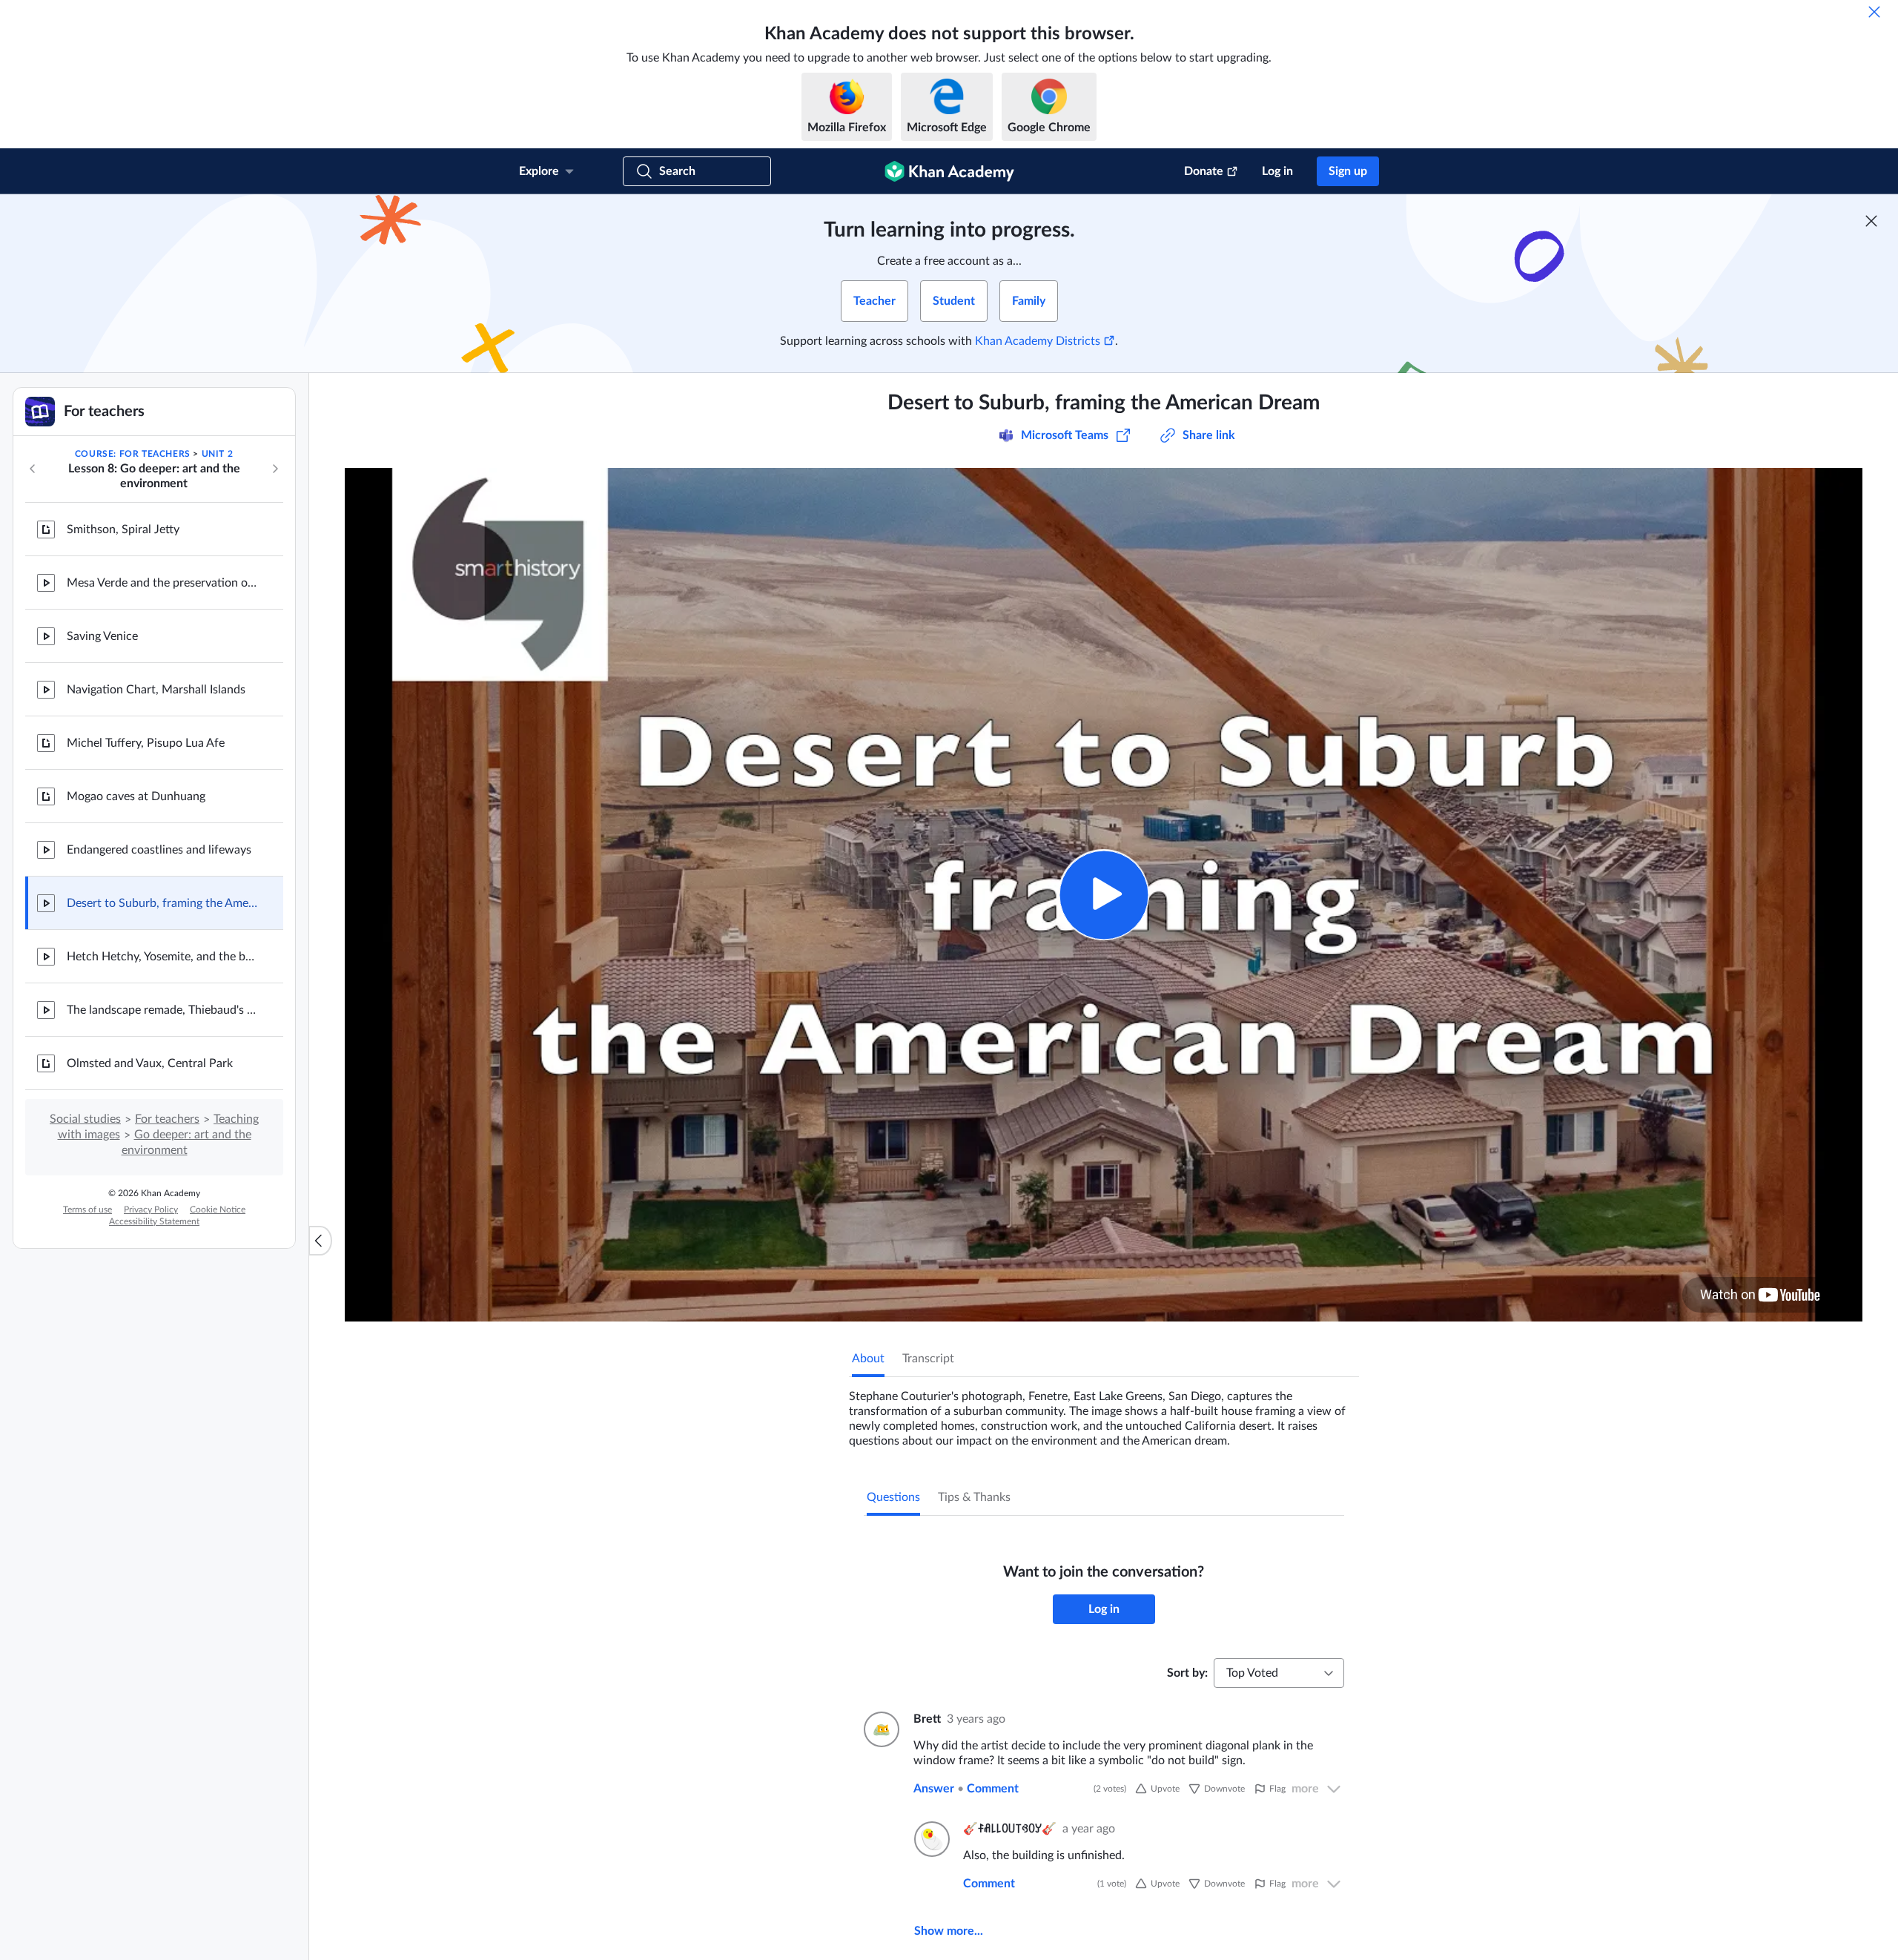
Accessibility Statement (154, 1221)
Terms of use (87, 1210)
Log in (1277, 171)
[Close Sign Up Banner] (1871, 221)
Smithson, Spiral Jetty (123, 529)
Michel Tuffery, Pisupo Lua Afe (146, 743)
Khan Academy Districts (1038, 341)
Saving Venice (102, 636)
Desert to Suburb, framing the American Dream (163, 903)
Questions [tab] (893, 1497)
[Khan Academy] (949, 171)
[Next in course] (275, 469)
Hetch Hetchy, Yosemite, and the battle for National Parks (163, 957)
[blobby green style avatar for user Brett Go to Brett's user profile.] (880, 1729)
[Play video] (1104, 895)
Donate (1204, 171)
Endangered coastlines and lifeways (159, 850)
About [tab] (868, 1359)
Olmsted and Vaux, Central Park (150, 1063)
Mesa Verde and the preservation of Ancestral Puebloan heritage (163, 583)
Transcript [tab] (928, 1359)
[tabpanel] (1104, 1413)
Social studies (85, 1119)
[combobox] (1279, 1673)
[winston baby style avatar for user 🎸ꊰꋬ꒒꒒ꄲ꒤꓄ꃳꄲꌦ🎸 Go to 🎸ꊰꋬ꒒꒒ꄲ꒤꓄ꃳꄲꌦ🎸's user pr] (930, 1839)
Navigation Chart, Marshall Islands (156, 690)
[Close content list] (320, 1241)
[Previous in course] (33, 469)
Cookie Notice (218, 1210)
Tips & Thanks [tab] (974, 1497)
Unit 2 (218, 454)
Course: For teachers (133, 454)
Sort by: (1187, 1673)
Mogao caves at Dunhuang (136, 796)
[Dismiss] (1874, 12)
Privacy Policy (151, 1210)
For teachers (167, 1119)
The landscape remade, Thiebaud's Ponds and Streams (163, 1010)
